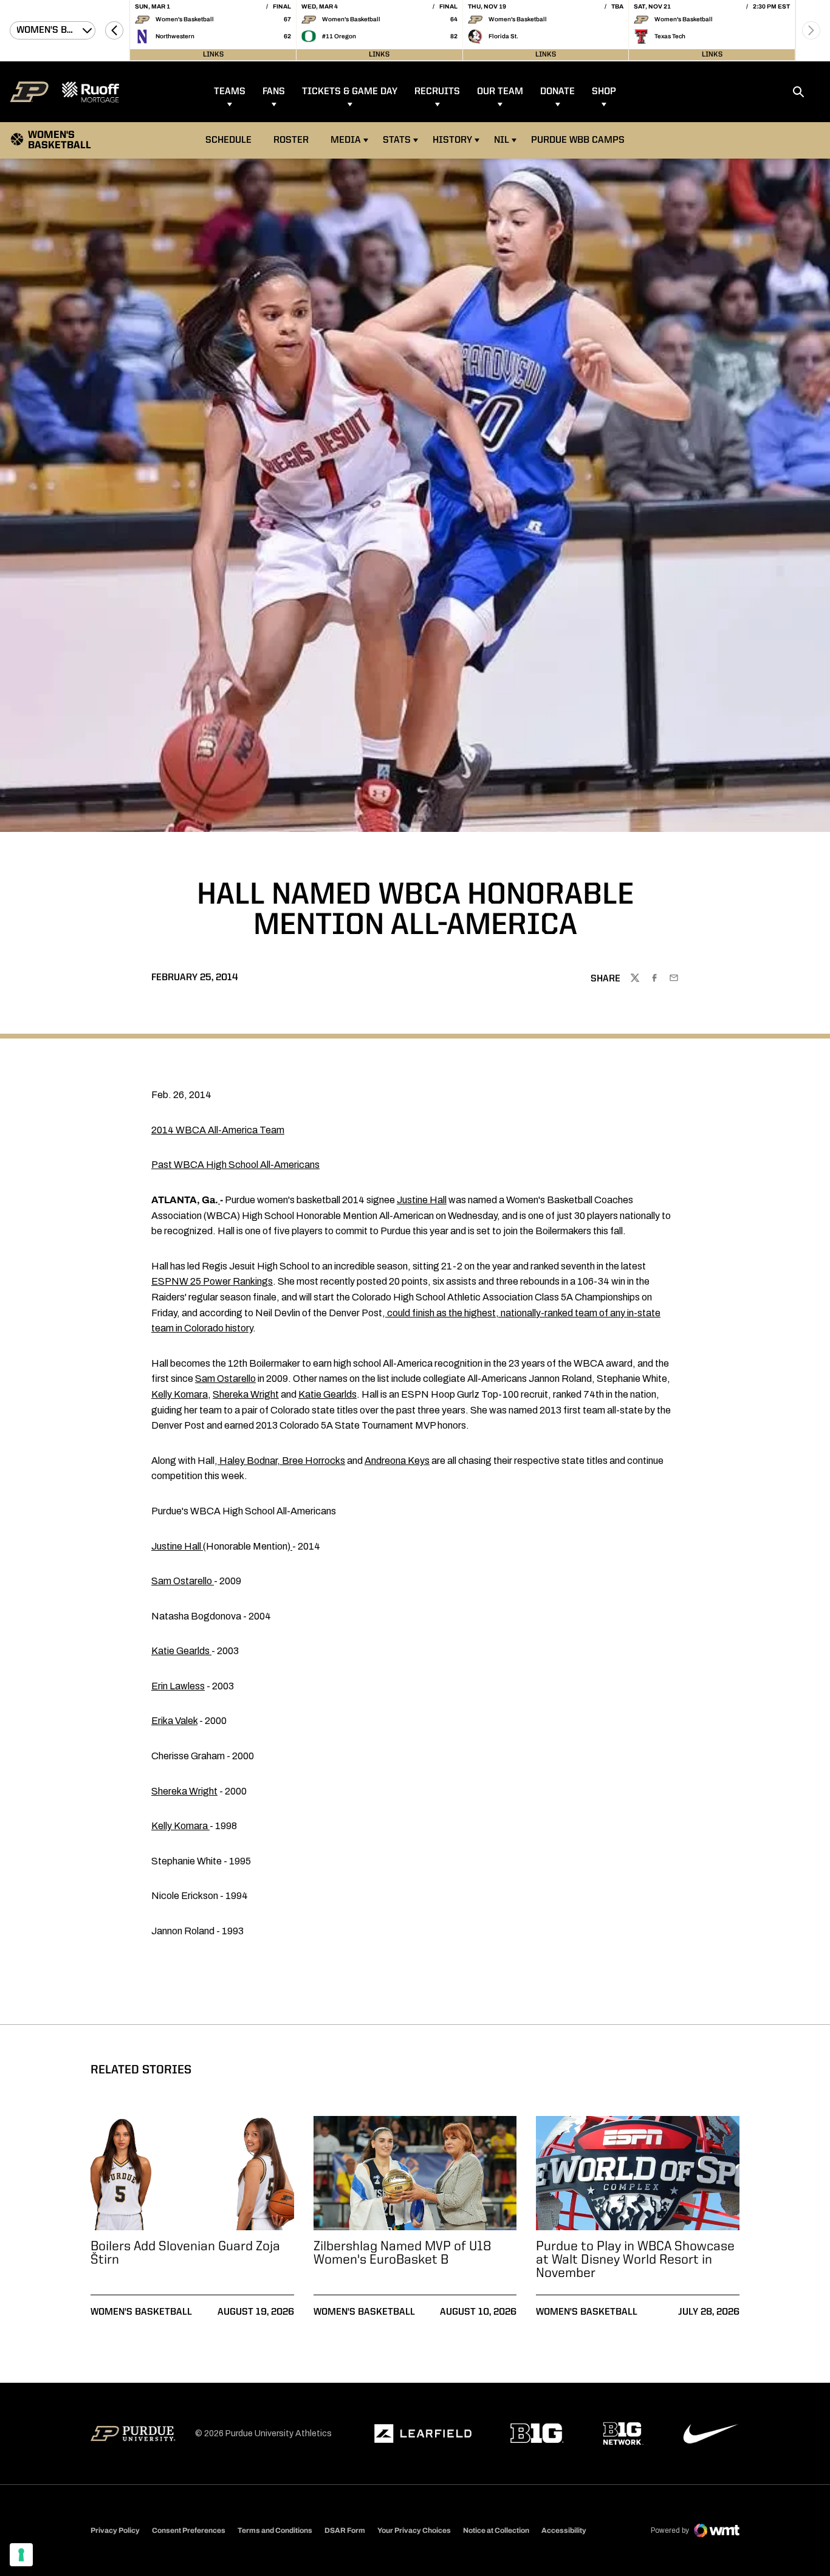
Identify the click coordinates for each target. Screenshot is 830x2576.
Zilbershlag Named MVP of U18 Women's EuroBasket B (403, 2253)
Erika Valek (174, 1721)
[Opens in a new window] (423, 2434)
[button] (114, 30)
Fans (274, 92)
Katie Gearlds (328, 1394)
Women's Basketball (141, 2312)
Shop (604, 92)
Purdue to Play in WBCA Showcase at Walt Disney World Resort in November (635, 2260)
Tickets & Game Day (350, 92)
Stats (397, 140)
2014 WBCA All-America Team (218, 1130)
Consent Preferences (189, 2530)
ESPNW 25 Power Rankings (212, 1281)
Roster (291, 140)
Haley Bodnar (248, 1461)
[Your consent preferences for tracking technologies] (21, 2555)
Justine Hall (422, 1200)
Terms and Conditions (275, 2530)
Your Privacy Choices (414, 2530)
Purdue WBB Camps (578, 140)
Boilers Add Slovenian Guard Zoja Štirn (185, 2253)
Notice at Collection (496, 2530)
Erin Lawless (178, 1686)
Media (346, 140)
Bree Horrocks (314, 1461)
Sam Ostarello (225, 1379)
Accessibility (564, 2530)
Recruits (437, 92)
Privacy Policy (115, 2530)
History (452, 140)
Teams (230, 92)
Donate (557, 92)
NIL (502, 140)
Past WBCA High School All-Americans (235, 1165)
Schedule (228, 140)
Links (213, 55)
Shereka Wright (246, 1394)
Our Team (500, 92)
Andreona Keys (397, 1461)
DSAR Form (345, 2530)
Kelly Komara (180, 1394)
